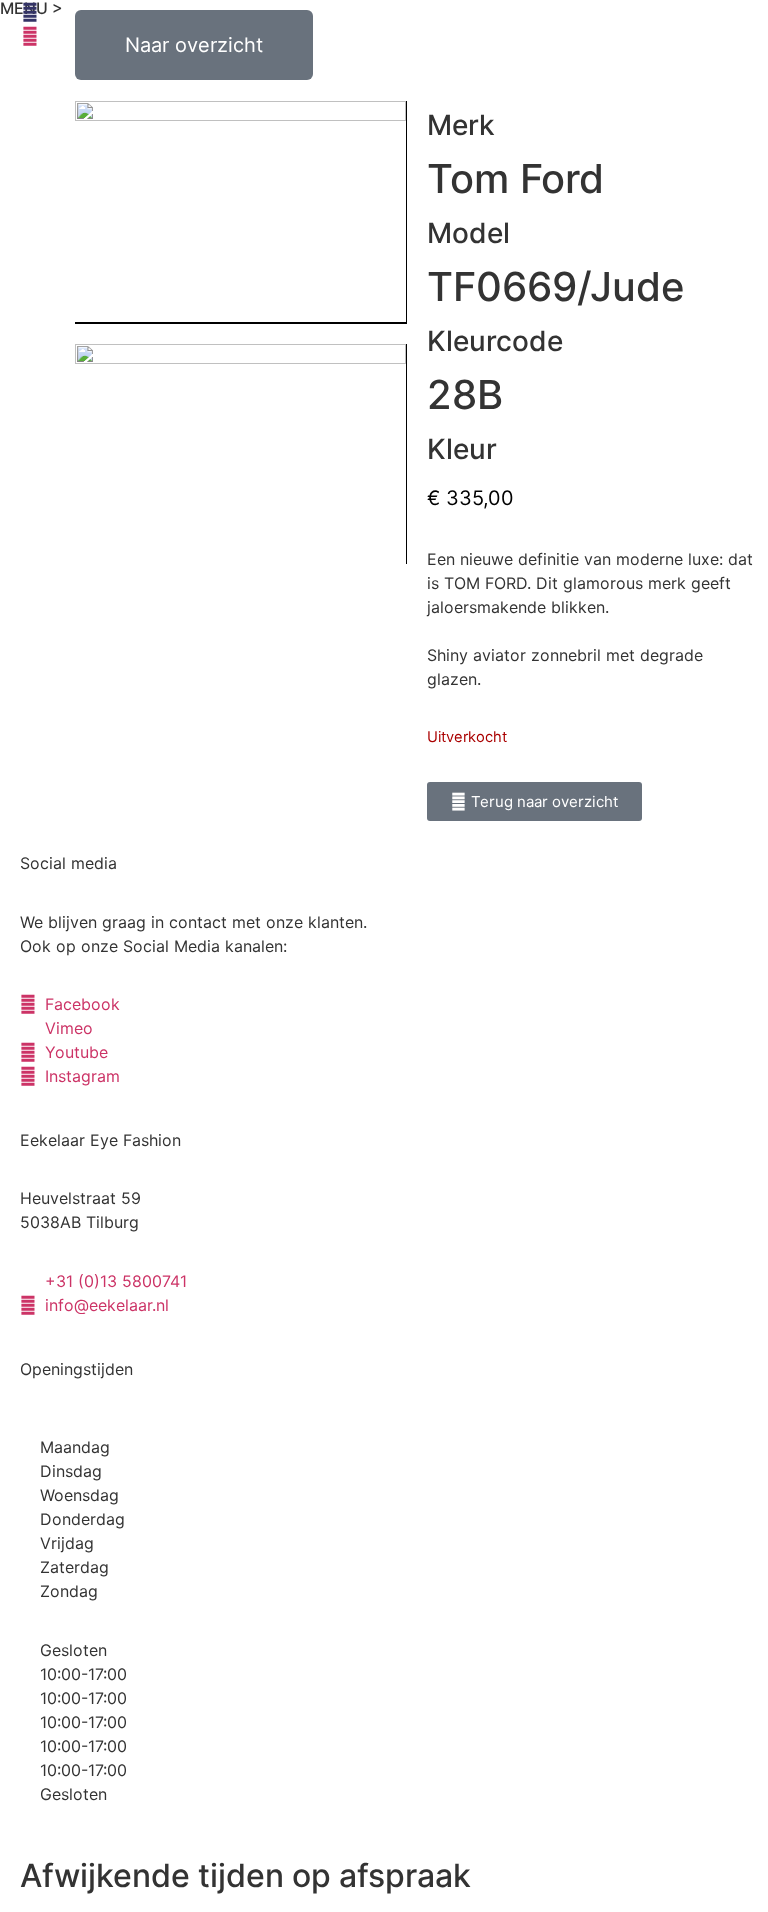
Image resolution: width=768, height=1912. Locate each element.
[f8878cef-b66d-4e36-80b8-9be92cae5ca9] (240, 454)
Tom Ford (515, 178)
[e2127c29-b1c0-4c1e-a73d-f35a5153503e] (240, 212)
